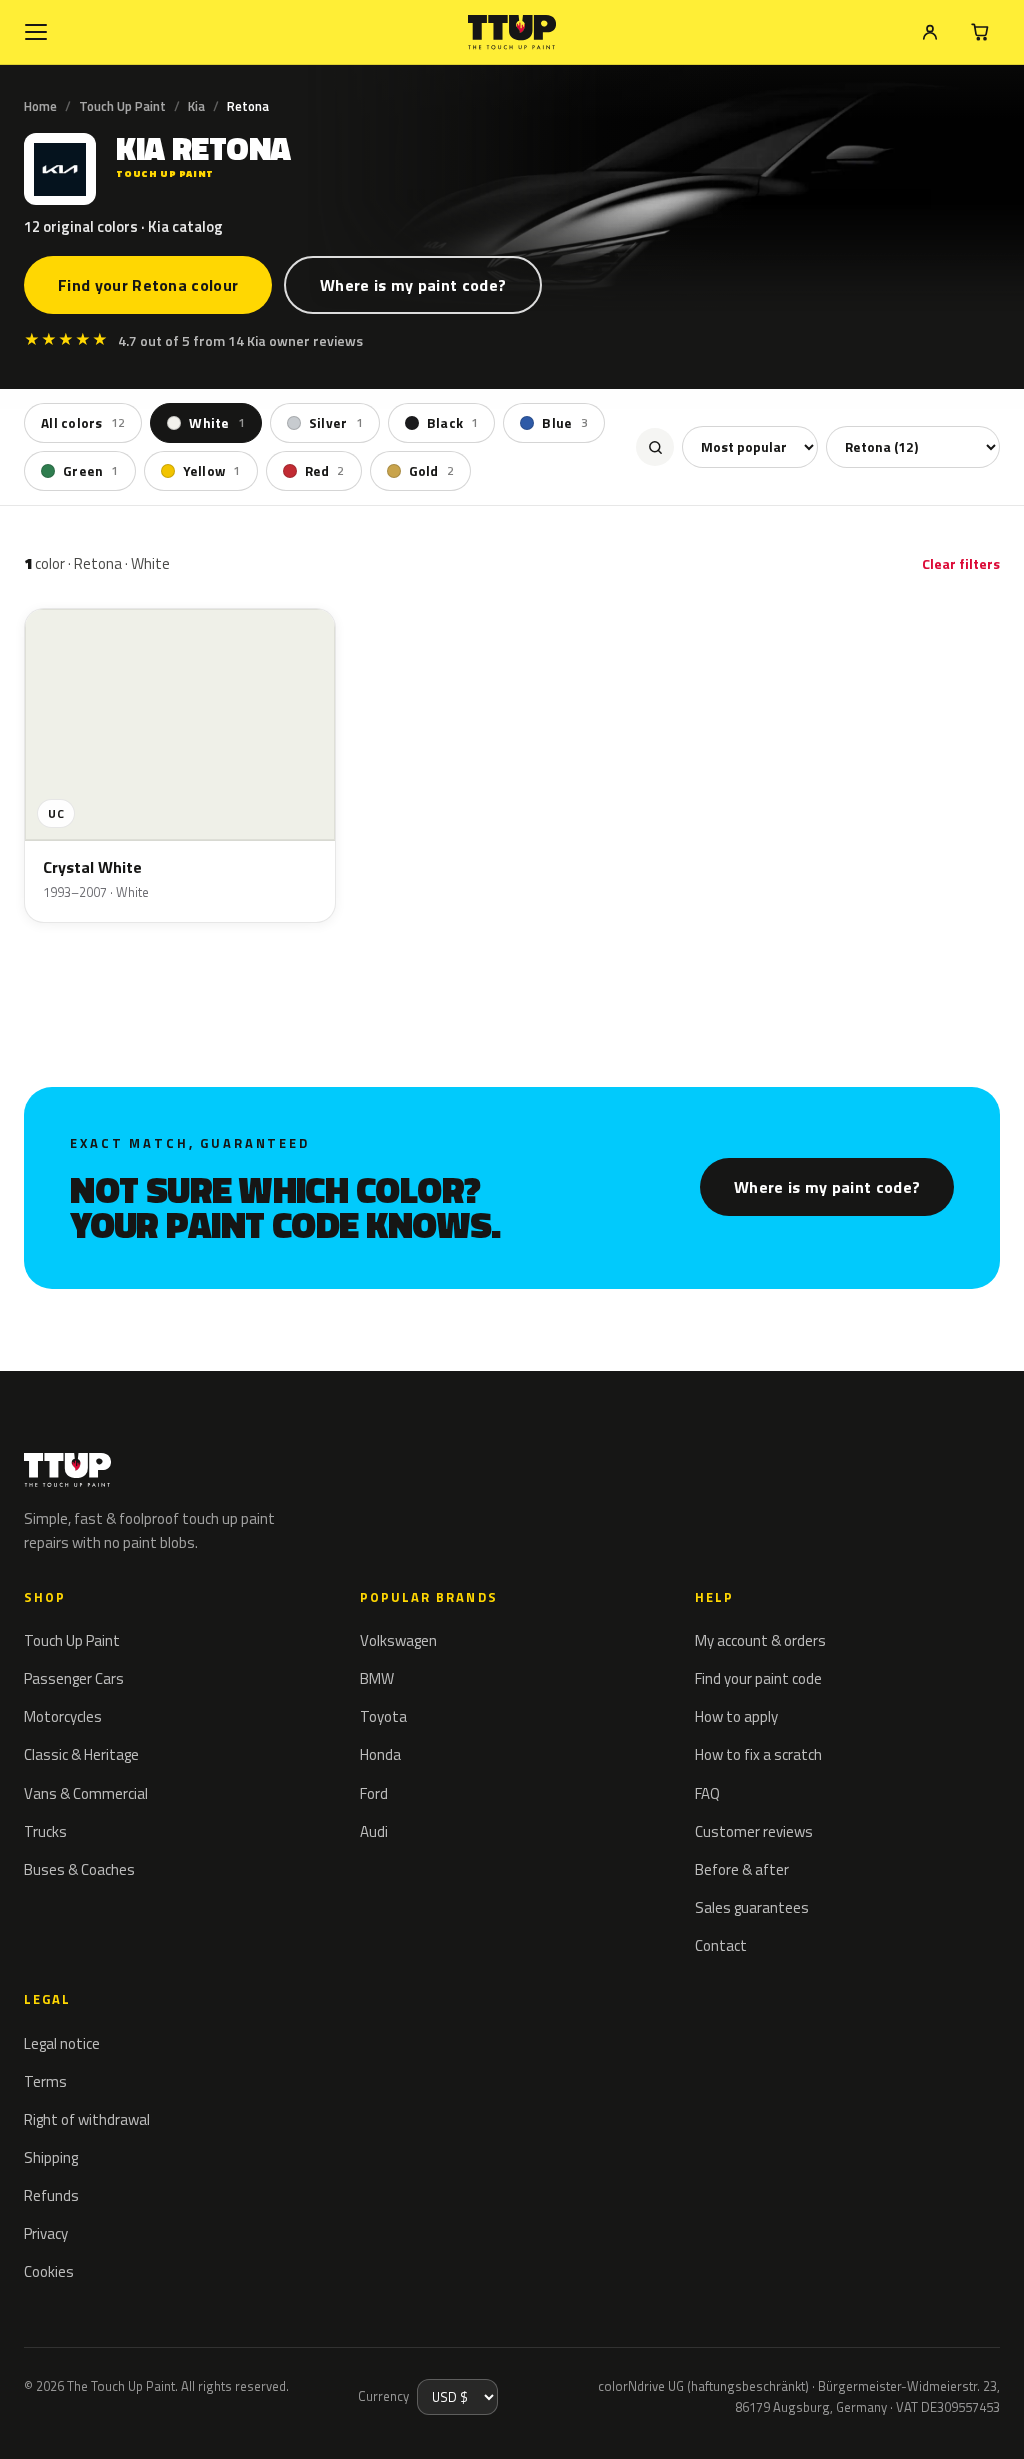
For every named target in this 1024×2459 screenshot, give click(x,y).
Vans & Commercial (86, 1793)
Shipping (51, 2157)
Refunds (51, 2195)
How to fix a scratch (758, 1754)
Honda (380, 1754)
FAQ (707, 1793)
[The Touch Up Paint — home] (512, 32)
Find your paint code (758, 1678)
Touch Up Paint (122, 106)
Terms (45, 2081)
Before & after (742, 1869)
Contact (721, 1945)
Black (453, 423)
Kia (196, 106)
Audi (374, 1831)
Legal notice (62, 2043)
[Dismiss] (88, 2417)
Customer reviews (754, 1831)
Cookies (49, 2271)
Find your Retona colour (148, 285)
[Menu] (36, 32)
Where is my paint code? (413, 285)
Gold (431, 471)
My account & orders (760, 1640)
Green (91, 471)
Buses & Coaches (79, 1869)
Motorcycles (63, 1716)
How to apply (736, 1716)
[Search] (655, 447)
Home (40, 106)
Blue (564, 423)
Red (325, 471)
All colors (83, 423)
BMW (377, 1678)
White (217, 423)
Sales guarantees (752, 1907)
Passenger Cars (74, 1678)
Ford (374, 1793)
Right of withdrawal (87, 2119)
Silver (336, 423)
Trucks (45, 1831)
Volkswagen (398, 1640)
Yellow (212, 471)
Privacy (46, 2233)
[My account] (930, 32)
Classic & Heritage (81, 1754)
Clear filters (961, 563)
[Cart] (980, 32)
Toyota (383, 1716)
